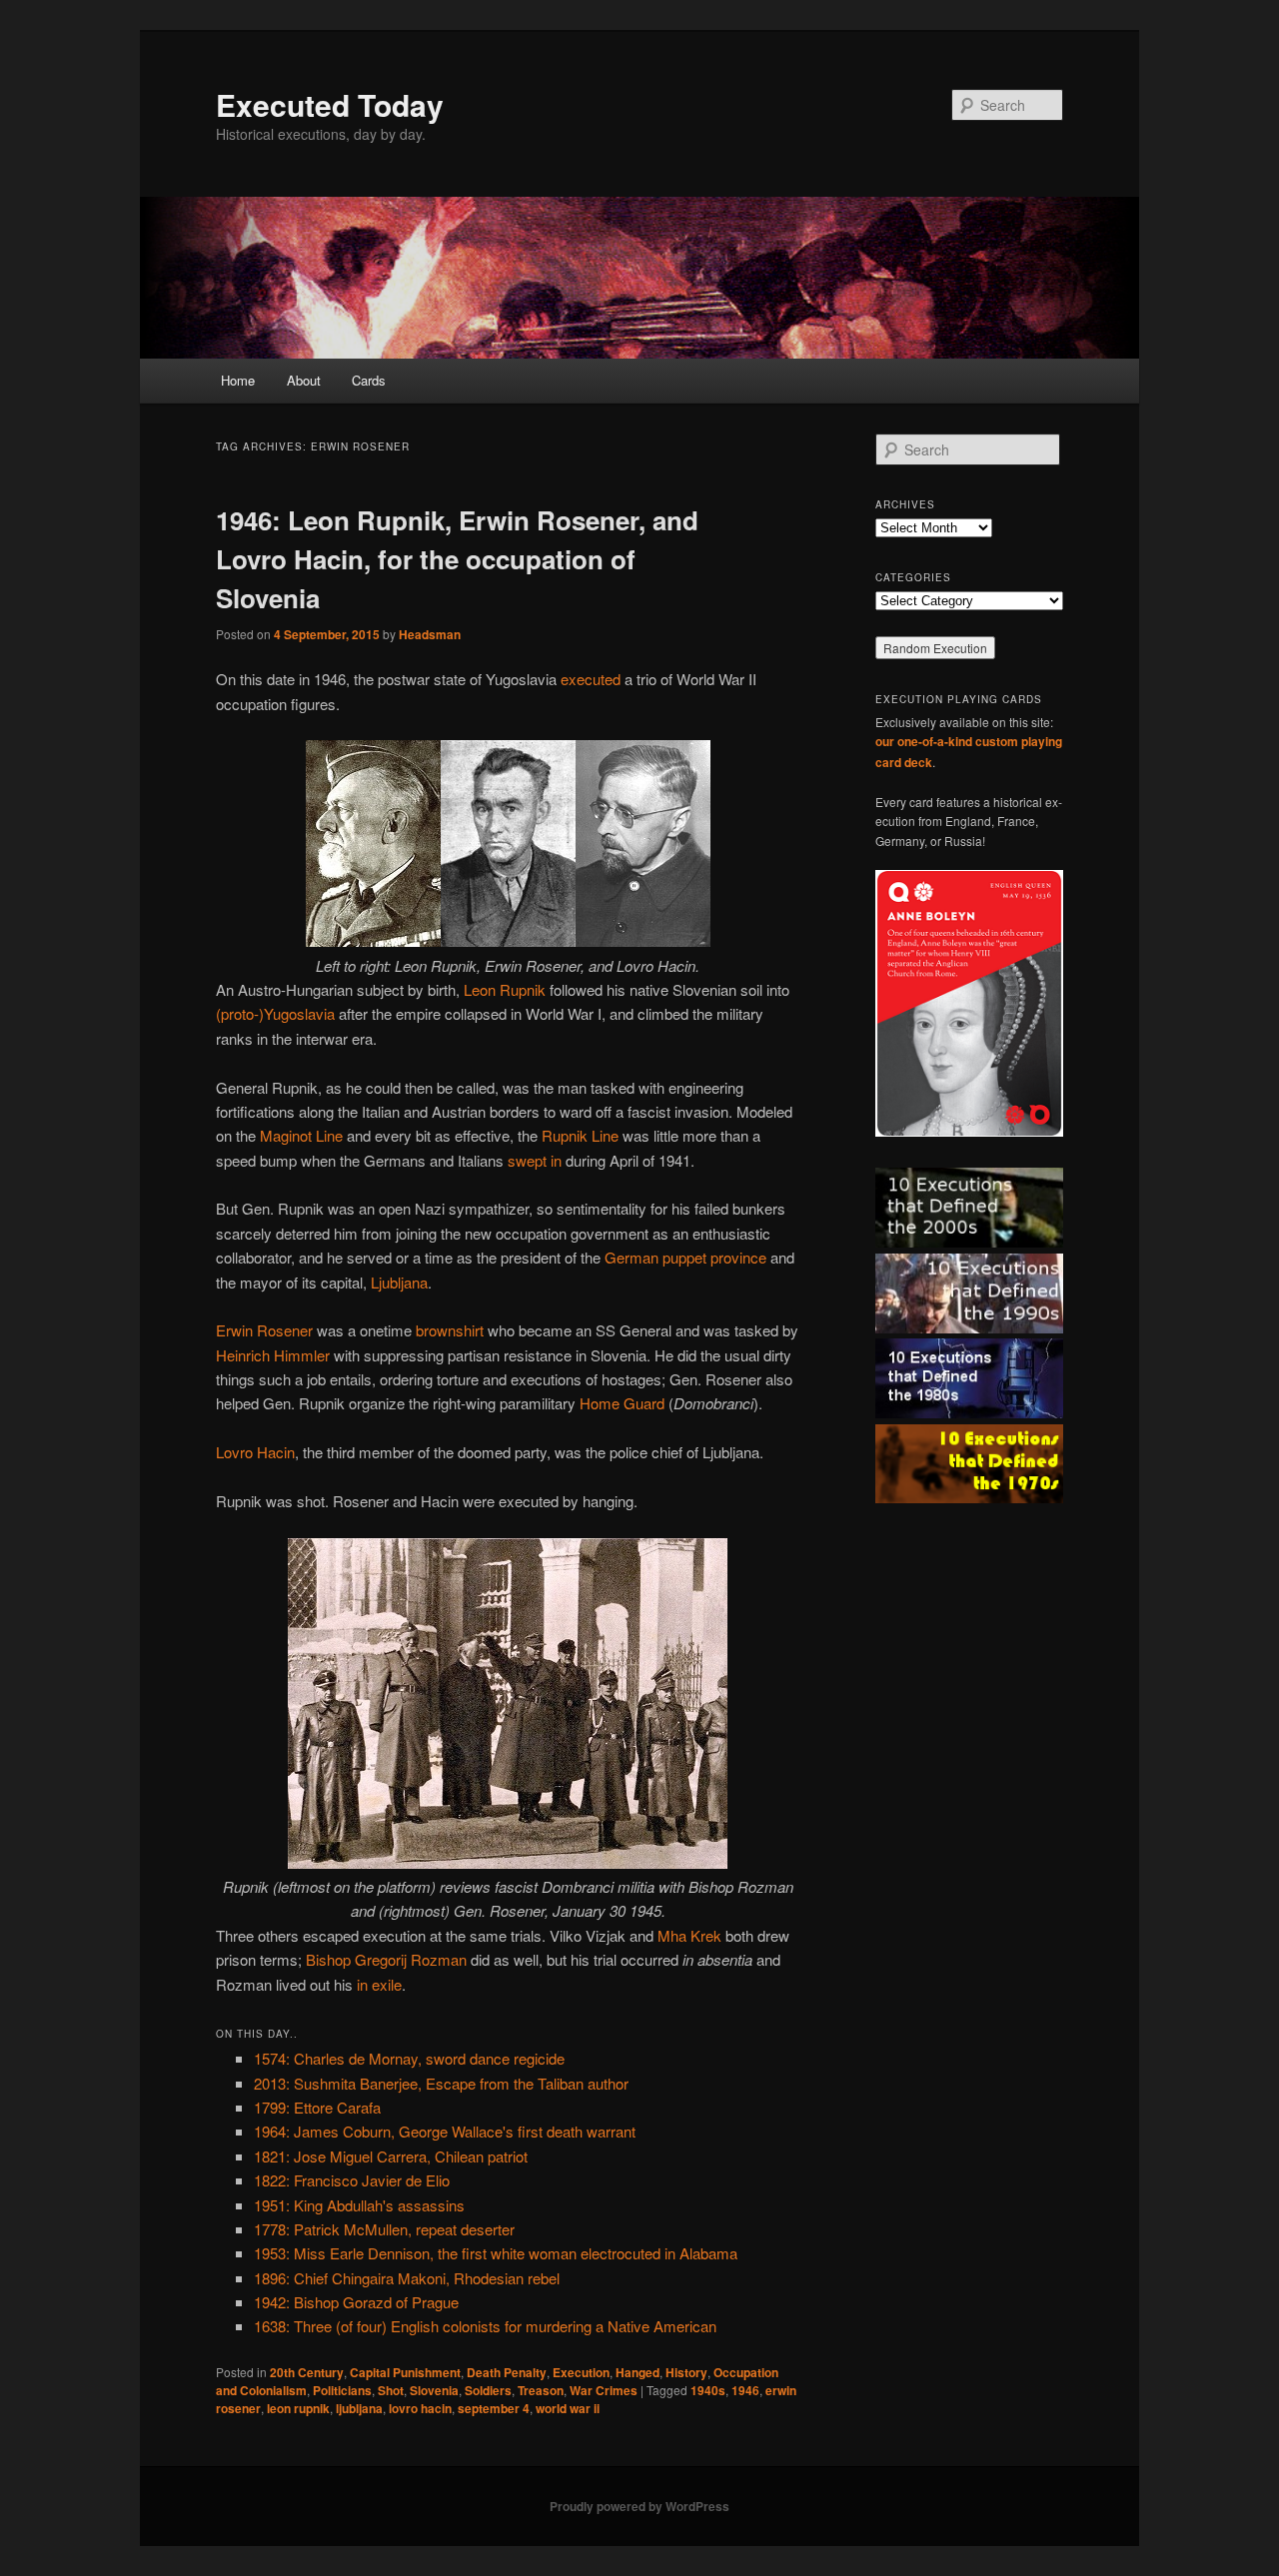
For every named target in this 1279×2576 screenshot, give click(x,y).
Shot (391, 2390)
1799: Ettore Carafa (317, 2107)
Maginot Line (301, 1135)
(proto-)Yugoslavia (275, 1013)
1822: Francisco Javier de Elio (352, 2180)
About (304, 380)
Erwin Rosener (264, 1330)
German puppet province (685, 1257)
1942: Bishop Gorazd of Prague (356, 2302)
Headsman (430, 634)
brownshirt (450, 1330)
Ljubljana (399, 1282)
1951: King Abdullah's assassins (359, 2205)
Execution (581, 2372)
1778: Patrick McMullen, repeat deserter (384, 2229)
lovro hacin (420, 2408)
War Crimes (604, 2390)
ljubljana (359, 2408)
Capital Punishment (405, 2372)
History (686, 2372)
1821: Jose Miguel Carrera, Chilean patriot (391, 2156)
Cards (369, 380)
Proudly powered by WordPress (639, 2506)
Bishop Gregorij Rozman (386, 1959)
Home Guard (622, 1403)
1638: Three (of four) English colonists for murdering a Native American (485, 2326)
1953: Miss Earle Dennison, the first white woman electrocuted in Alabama (496, 2253)
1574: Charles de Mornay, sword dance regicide (409, 2058)
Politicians (342, 2390)
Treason (541, 2390)
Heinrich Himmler (273, 1355)
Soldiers (488, 2390)
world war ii (568, 2408)
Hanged (638, 2372)
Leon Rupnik (505, 989)
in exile (379, 1984)
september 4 (494, 2408)
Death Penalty (507, 2372)
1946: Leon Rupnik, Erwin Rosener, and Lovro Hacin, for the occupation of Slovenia (457, 559)
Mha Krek (689, 1935)
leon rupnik (298, 2408)
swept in (535, 1160)
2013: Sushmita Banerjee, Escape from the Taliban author (441, 2083)
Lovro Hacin (255, 1452)
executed (591, 679)
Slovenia (434, 2390)
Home (238, 380)
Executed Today (330, 104)
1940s (708, 2390)
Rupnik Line (580, 1135)
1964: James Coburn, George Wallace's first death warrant (445, 2131)
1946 (745, 2390)
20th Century (307, 2372)
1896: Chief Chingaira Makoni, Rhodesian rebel (407, 2278)
